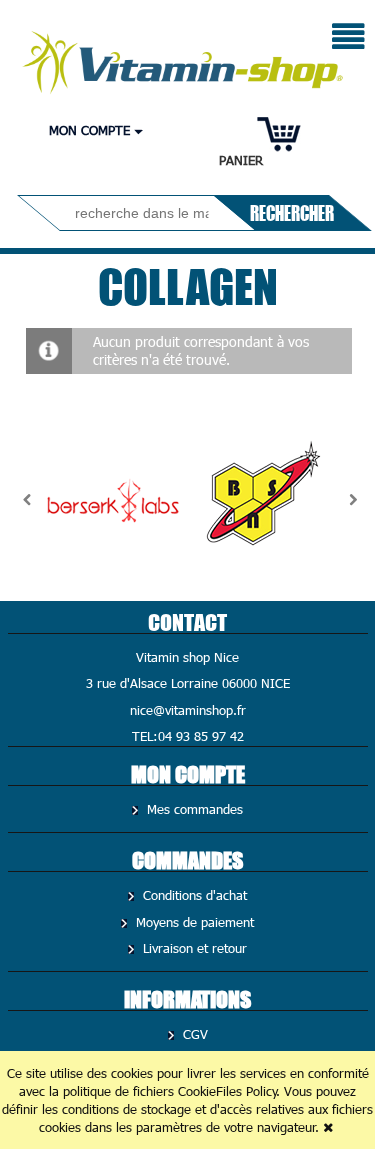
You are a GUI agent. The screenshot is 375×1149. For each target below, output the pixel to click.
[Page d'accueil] (184, 57)
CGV (193, 1034)
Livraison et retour (193, 948)
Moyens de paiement (193, 922)
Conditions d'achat (193, 895)
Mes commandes (193, 809)
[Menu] (348, 39)
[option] (113, 500)
